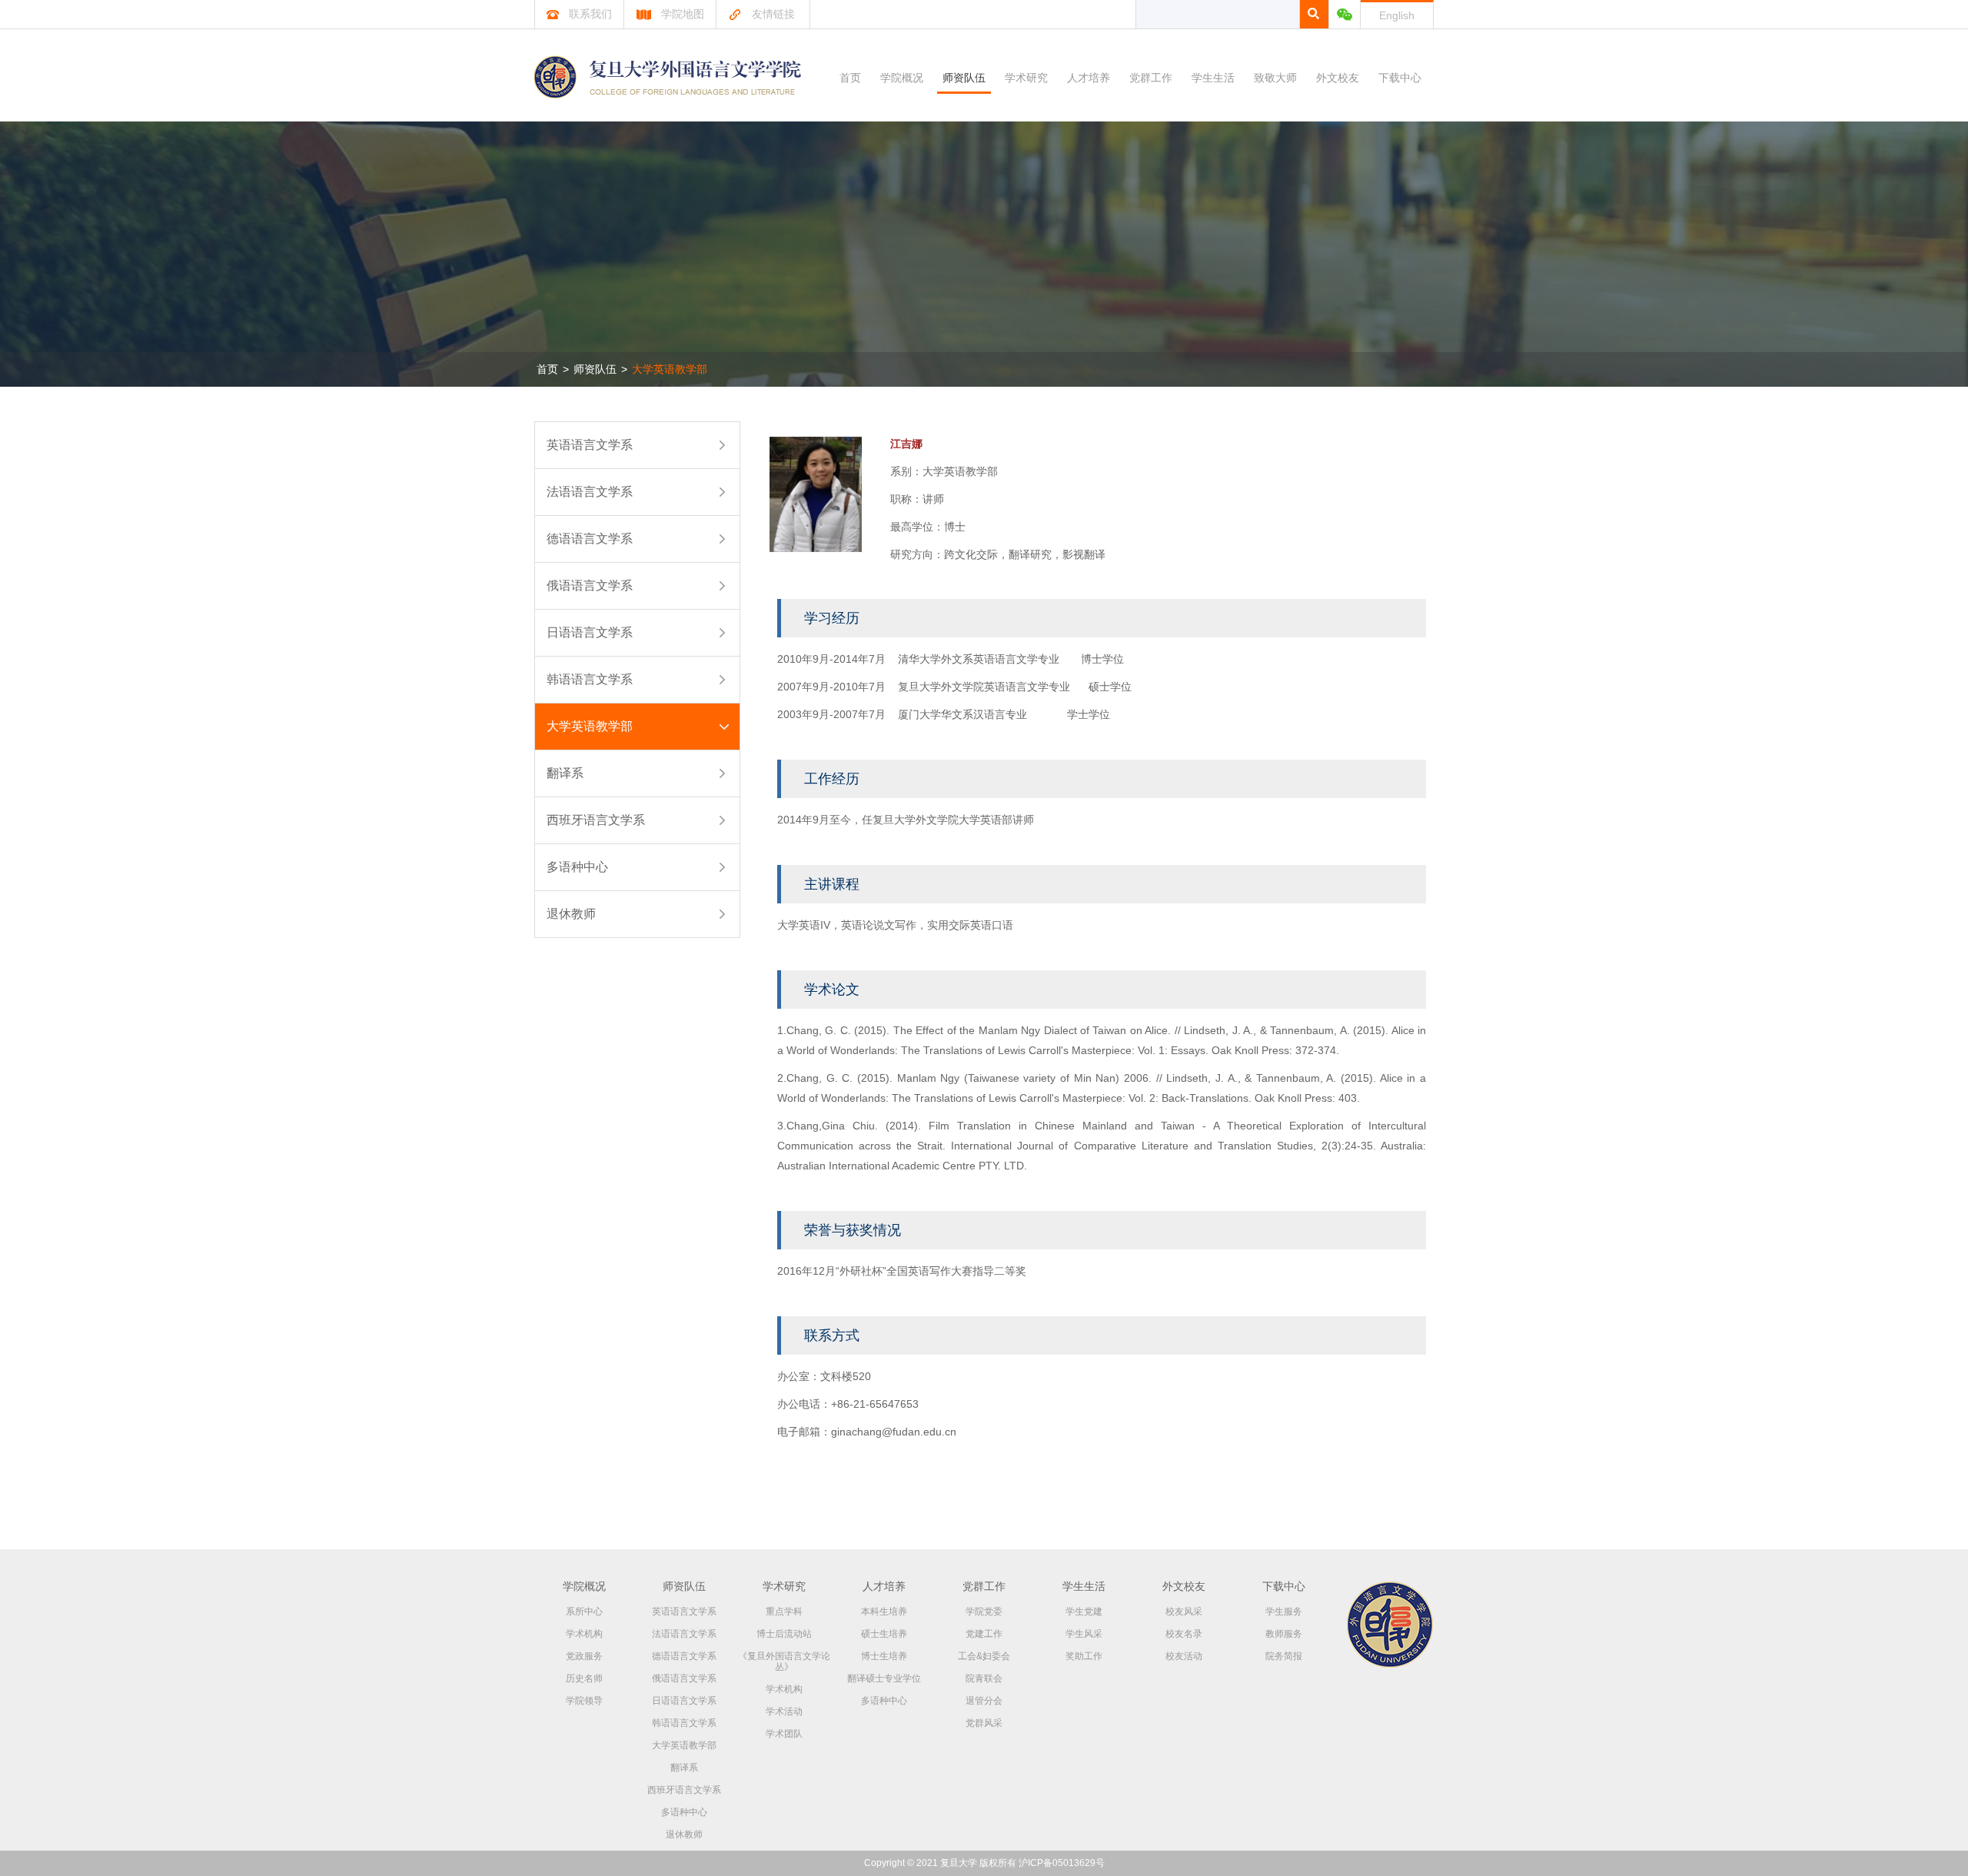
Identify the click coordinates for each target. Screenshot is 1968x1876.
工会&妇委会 (984, 1656)
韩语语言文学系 (590, 679)
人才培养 (1089, 78)
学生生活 (1213, 78)
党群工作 (1151, 78)
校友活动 (1184, 1656)
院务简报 (1284, 1656)
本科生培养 (884, 1612)
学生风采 (1084, 1634)
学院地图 (683, 14)
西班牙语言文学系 (596, 820)
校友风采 (1184, 1612)
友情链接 (773, 14)
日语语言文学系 (590, 632)
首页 (850, 78)
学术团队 (784, 1734)
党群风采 (984, 1723)
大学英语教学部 (670, 369)
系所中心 (584, 1612)
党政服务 (584, 1656)
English (1397, 15)
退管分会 (984, 1701)
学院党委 (984, 1612)
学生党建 (1084, 1612)
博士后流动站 (784, 1634)
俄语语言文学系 (590, 585)
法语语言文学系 (590, 492)
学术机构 (584, 1634)
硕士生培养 (884, 1634)
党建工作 (984, 1634)
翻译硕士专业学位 (884, 1678)
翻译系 (565, 773)
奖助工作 (1084, 1656)
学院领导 (584, 1701)
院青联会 (984, 1678)
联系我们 (590, 14)
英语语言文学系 (590, 445)
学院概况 (902, 78)
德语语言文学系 (590, 539)
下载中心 (1400, 78)
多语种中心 (577, 867)
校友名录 (1184, 1634)
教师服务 (1284, 1634)
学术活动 (784, 1711)
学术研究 (1026, 78)
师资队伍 (964, 78)
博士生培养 (884, 1656)
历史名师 (584, 1678)
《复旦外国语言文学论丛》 (784, 1661)
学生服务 (1284, 1612)
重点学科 (784, 1612)
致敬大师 (1275, 78)
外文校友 (1338, 78)
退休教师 (571, 914)
